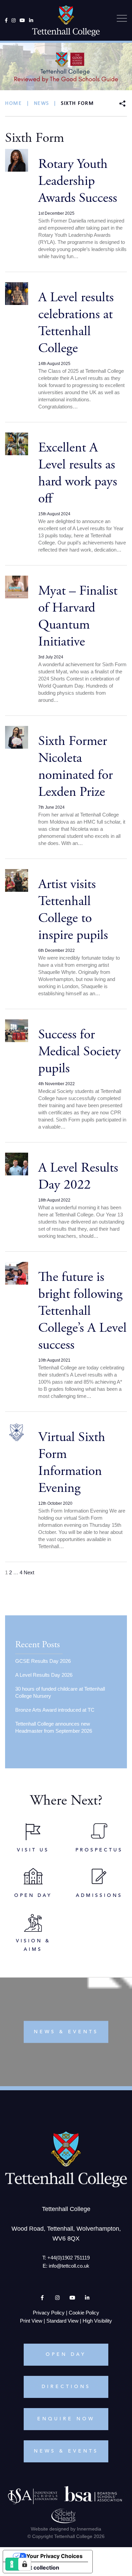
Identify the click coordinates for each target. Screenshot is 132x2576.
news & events (66, 2032)
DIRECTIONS (66, 2387)
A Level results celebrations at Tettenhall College (76, 323)
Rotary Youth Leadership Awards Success (78, 181)
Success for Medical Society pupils (80, 1051)
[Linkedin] (31, 20)
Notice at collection (34, 2568)
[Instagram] (14, 20)
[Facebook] (6, 20)
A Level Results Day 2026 (44, 1675)
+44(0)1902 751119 (69, 2258)
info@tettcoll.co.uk (69, 2266)
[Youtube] (22, 20)
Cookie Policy (84, 2313)
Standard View (62, 2321)
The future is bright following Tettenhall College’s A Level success (82, 1311)
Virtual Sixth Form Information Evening (72, 1463)
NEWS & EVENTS (66, 2451)
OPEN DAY (66, 2354)
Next (29, 1572)
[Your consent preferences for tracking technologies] (25, 2564)
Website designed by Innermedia (66, 2529)
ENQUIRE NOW (66, 2419)
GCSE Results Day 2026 (43, 1661)
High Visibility (97, 2321)
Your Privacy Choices (54, 2556)
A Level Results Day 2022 (78, 1176)
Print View (31, 2321)
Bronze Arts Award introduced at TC (55, 1710)
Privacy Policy (49, 2313)
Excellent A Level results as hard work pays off (78, 473)
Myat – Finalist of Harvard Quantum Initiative (78, 616)
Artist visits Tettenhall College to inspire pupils (73, 910)
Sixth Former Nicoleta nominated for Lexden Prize (75, 766)
